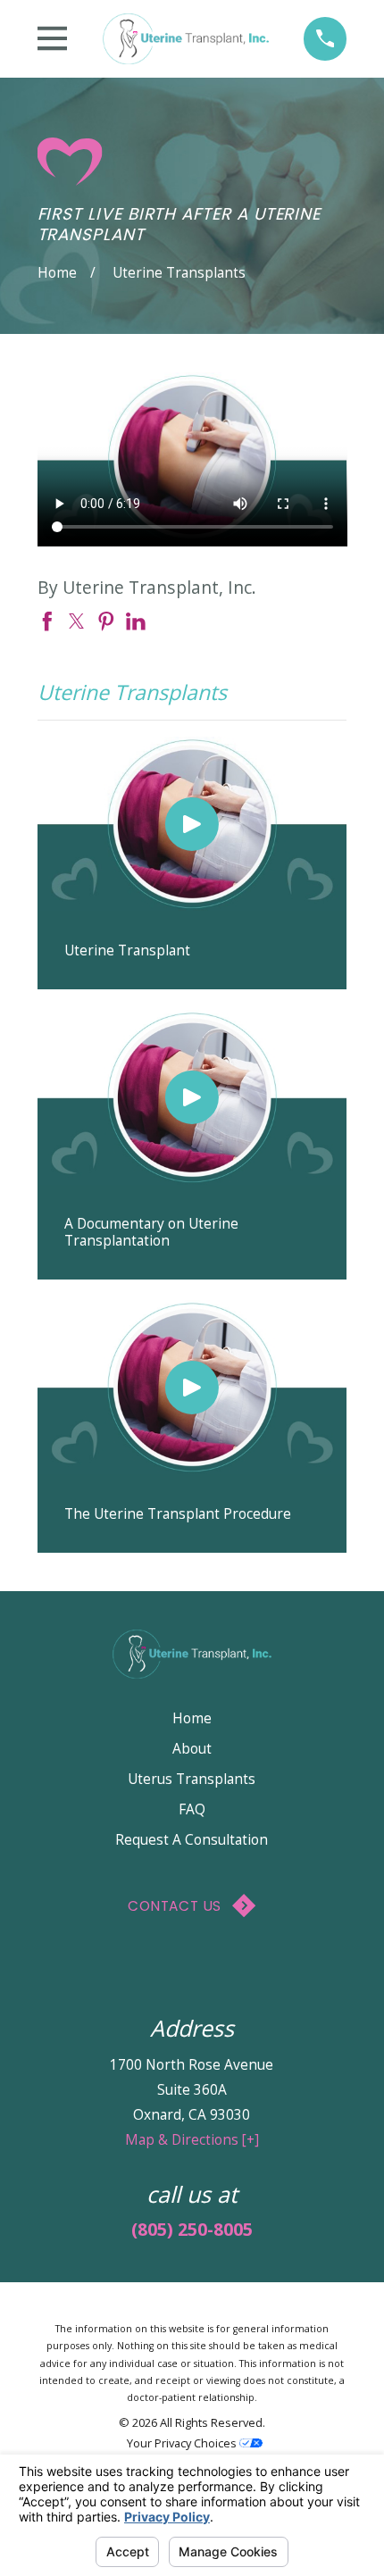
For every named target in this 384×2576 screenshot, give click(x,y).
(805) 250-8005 (192, 2229)
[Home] (186, 38)
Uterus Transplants (192, 1779)
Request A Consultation (192, 1839)
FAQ (192, 1809)
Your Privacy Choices (183, 2443)
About (192, 1748)
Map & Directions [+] (192, 2139)
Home (192, 1718)
